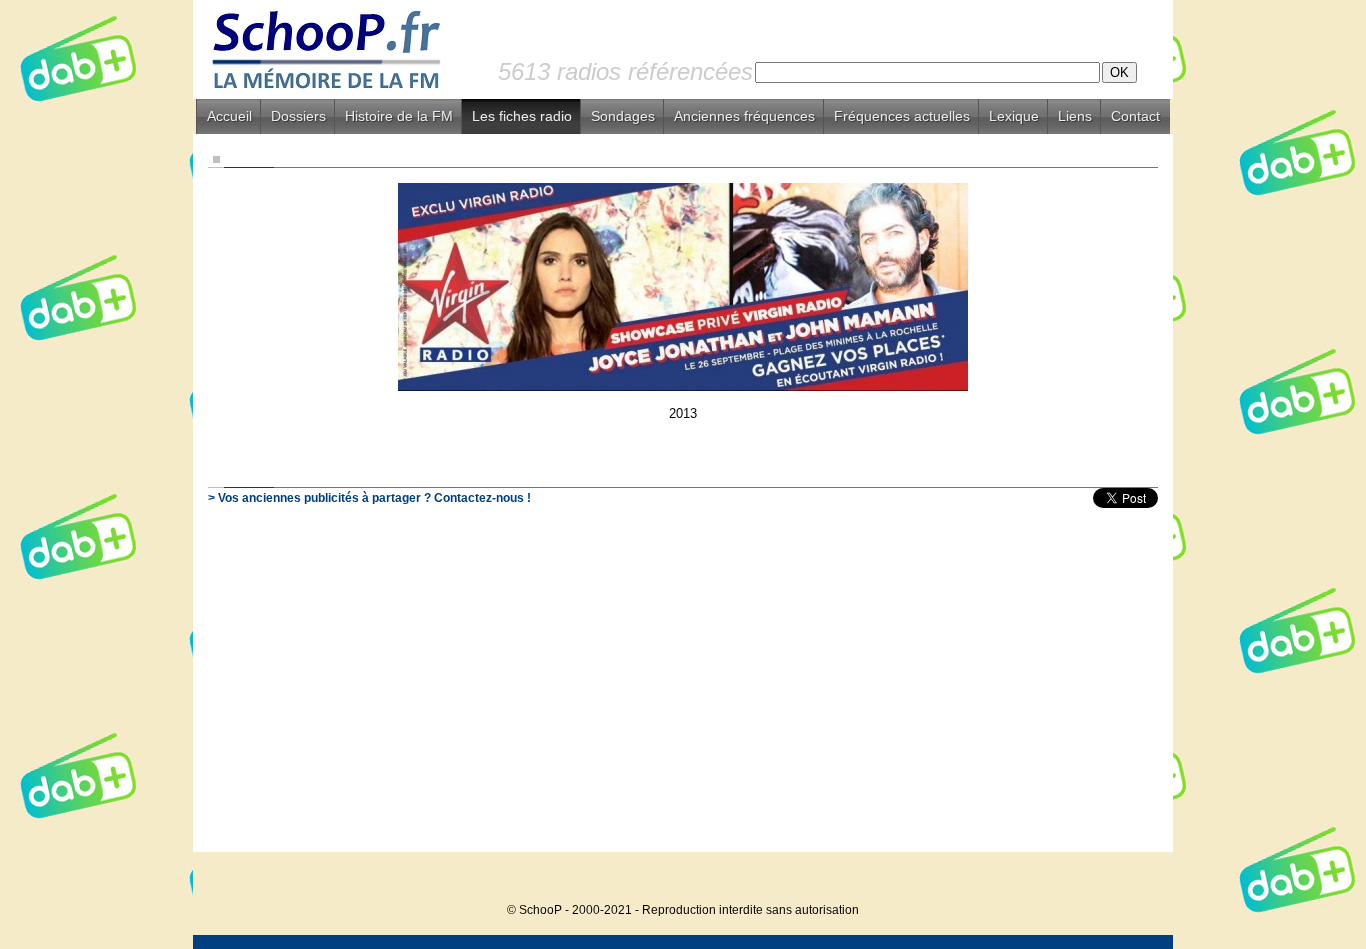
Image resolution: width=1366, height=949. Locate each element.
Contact (1135, 116)
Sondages (623, 116)
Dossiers (298, 116)
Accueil (229, 116)
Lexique (1014, 116)
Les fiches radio (522, 116)
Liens (1075, 116)
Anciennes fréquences (744, 116)
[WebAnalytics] (1133, 879)
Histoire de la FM (399, 116)
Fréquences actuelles (902, 116)
